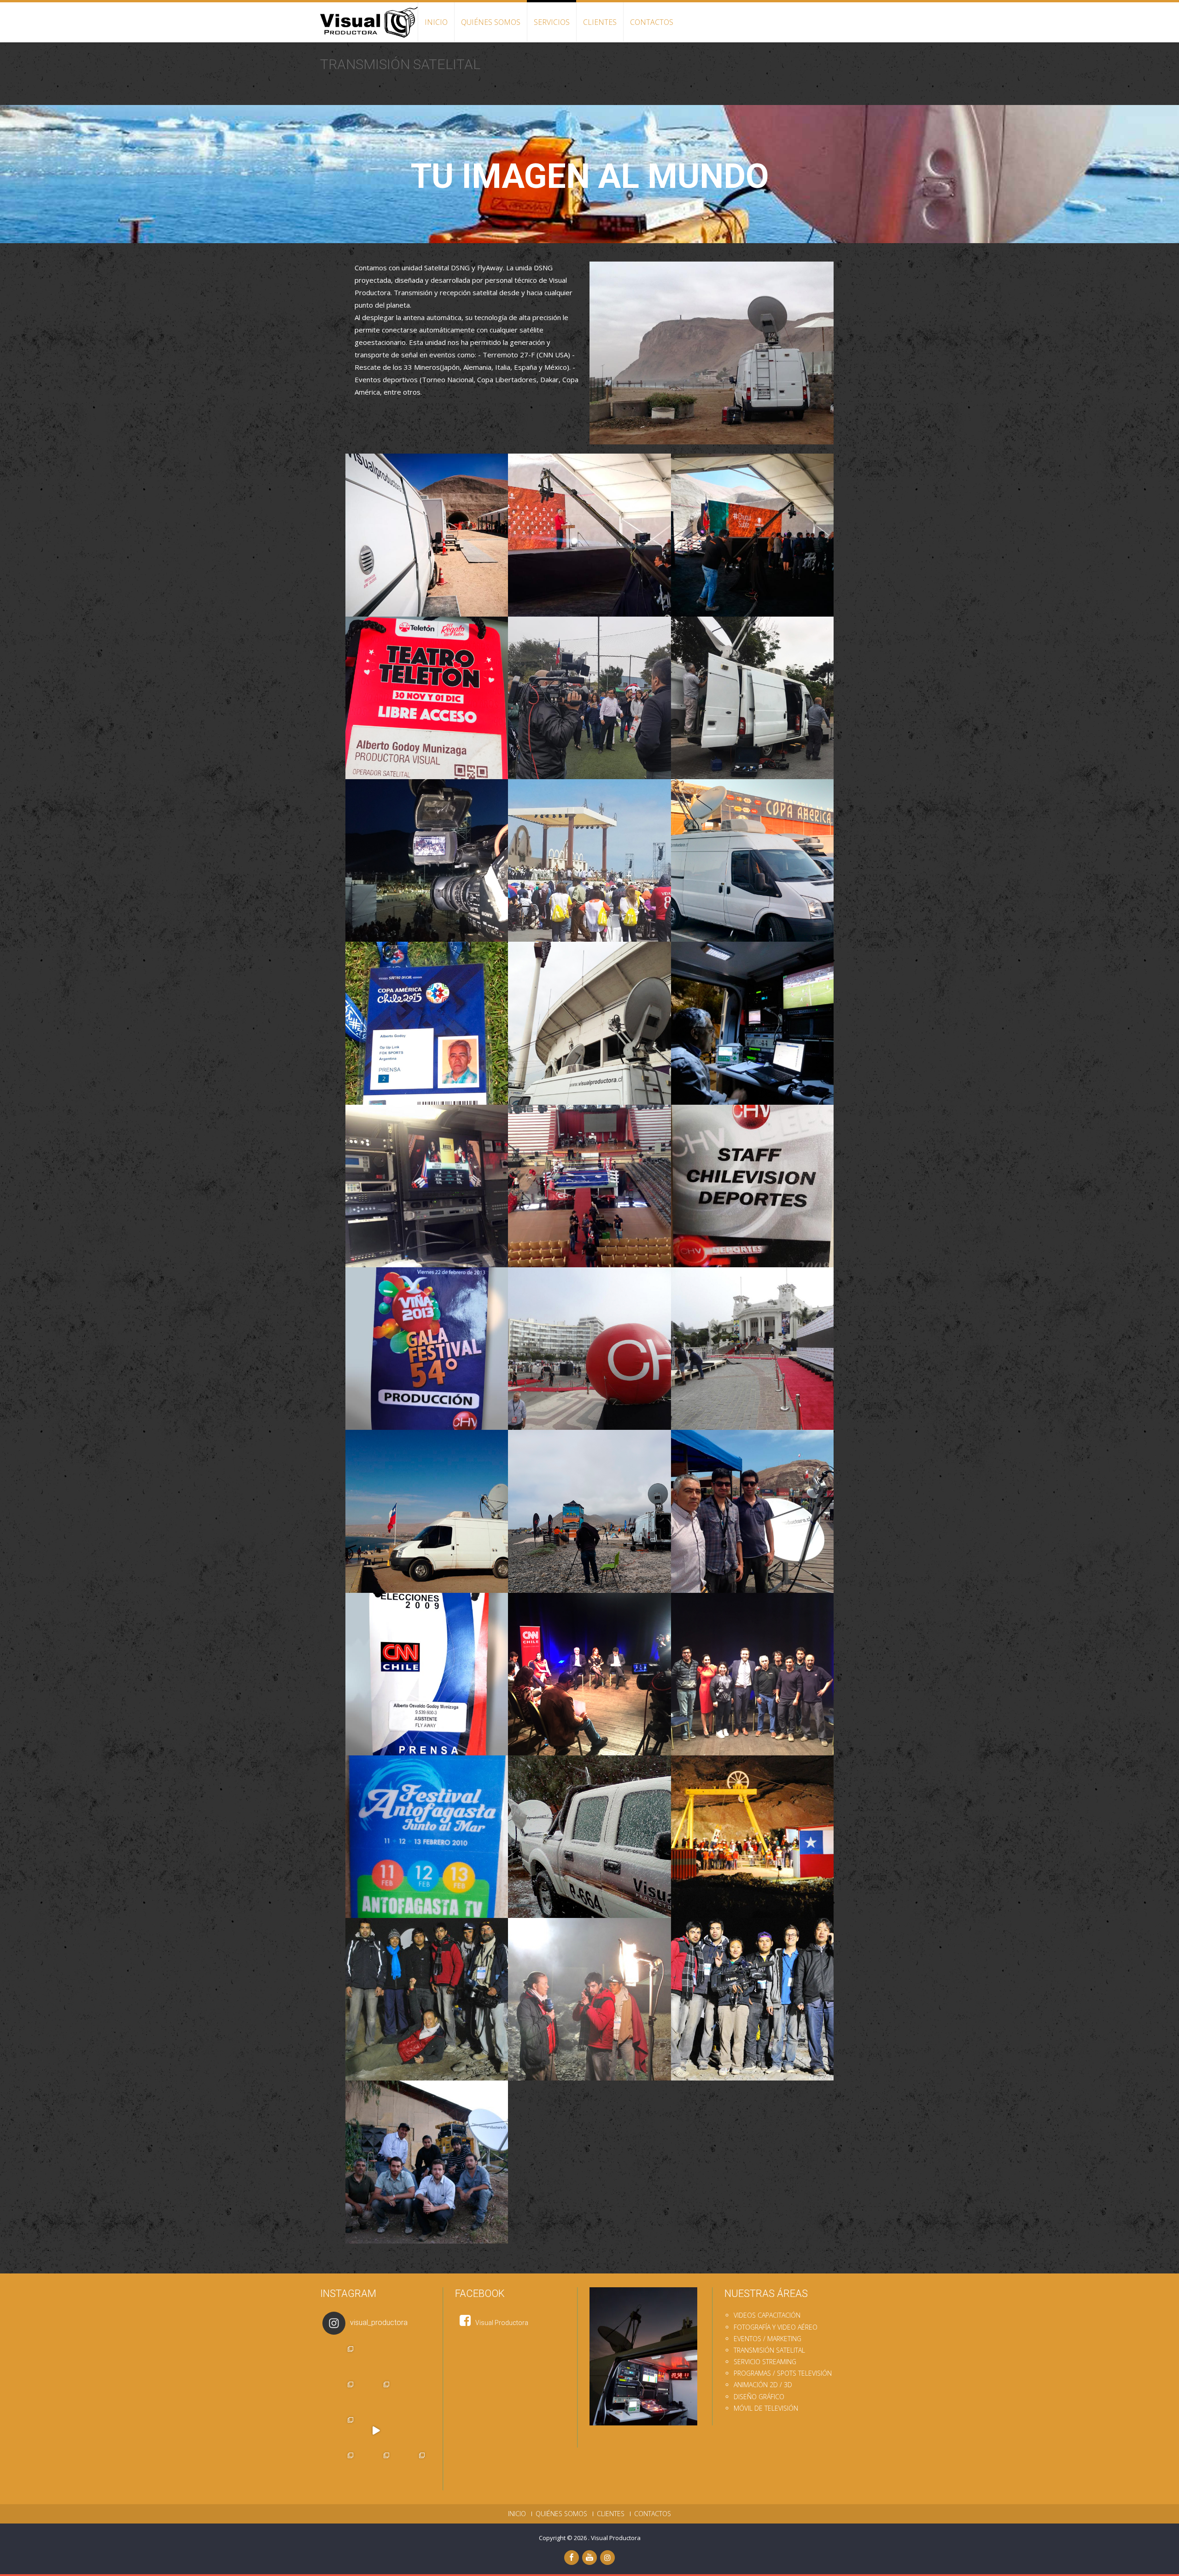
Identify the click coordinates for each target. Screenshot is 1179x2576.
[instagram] (607, 2558)
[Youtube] (589, 2558)
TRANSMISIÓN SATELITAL (769, 2350)
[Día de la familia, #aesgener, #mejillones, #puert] (376, 2466)
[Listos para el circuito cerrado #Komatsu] (376, 2430)
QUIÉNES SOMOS (491, 22)
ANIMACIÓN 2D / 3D (763, 2385)
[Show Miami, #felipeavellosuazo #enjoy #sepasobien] (411, 2466)
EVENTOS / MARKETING (768, 2339)
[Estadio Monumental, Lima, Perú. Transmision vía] (411, 2359)
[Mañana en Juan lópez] (411, 2395)
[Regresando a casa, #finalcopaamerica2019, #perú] (376, 2359)
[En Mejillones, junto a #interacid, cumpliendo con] (340, 2359)
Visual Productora (616, 2538)
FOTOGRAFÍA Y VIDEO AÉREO (776, 2327)
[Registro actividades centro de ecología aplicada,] (340, 2430)
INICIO (436, 22)
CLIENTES (600, 22)
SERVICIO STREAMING (765, 2362)
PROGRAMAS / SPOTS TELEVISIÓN (783, 2373)
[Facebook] (572, 2558)
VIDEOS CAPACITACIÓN (767, 2315)
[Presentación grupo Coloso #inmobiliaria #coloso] (340, 2466)
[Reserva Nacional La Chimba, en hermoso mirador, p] (340, 2395)
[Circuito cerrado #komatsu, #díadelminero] (411, 2430)
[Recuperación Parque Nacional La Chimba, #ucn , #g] (376, 2395)
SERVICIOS (552, 22)
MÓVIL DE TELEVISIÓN (766, 2408)
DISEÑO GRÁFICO (759, 2397)
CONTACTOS (652, 22)
